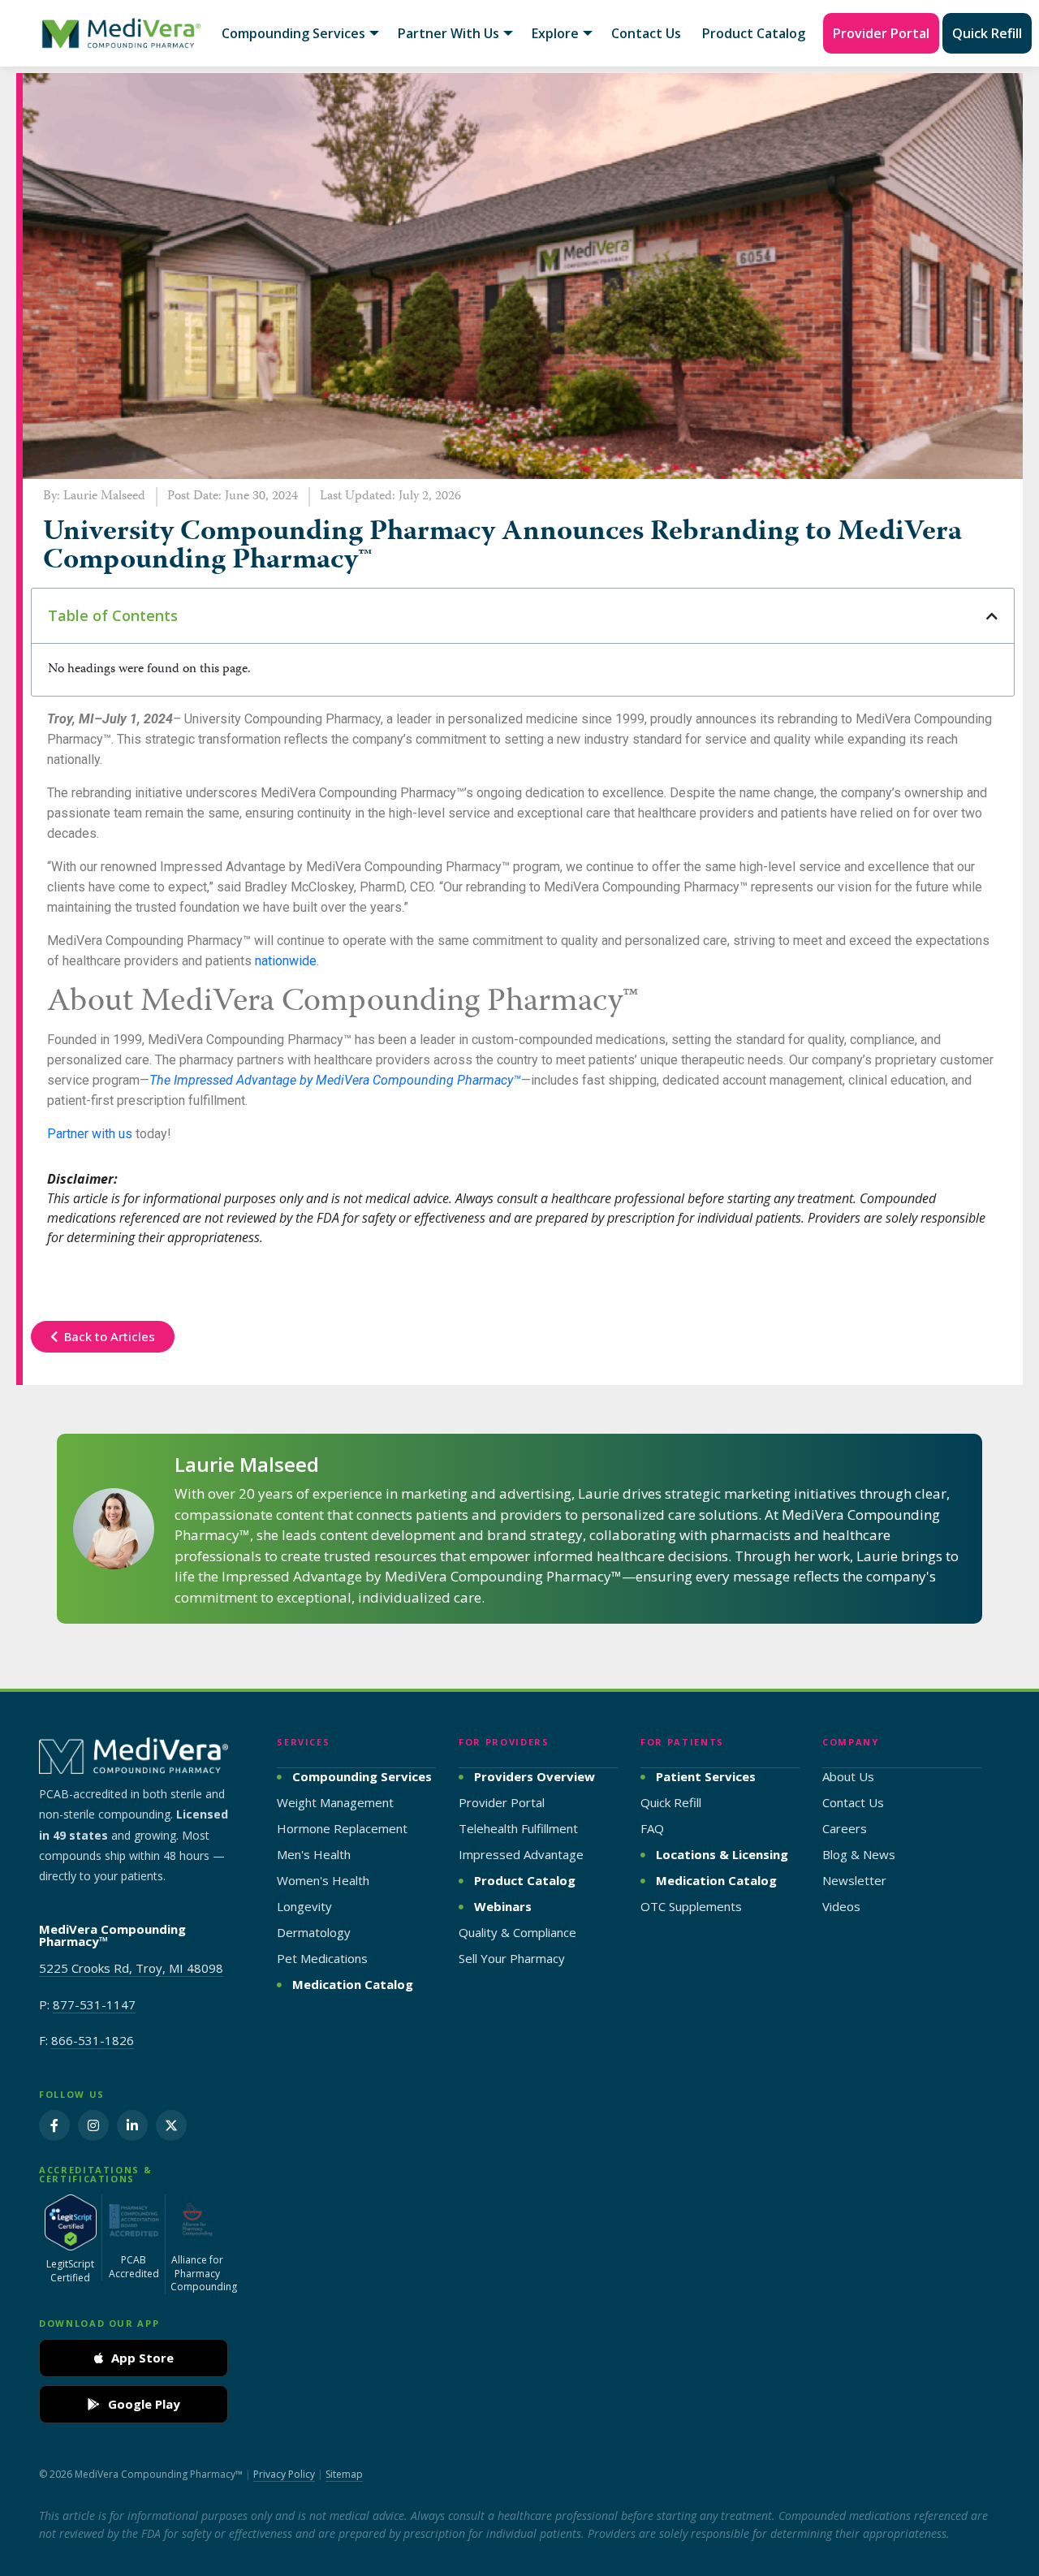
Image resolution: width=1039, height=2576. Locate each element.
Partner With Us (448, 33)
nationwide (286, 961)
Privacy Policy (284, 2474)
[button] (992, 616)
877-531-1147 (94, 2004)
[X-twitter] (171, 2125)
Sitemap (344, 2474)
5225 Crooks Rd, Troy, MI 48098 (131, 1968)
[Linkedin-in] (132, 2125)
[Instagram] (93, 2125)
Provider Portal (881, 33)
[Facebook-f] (54, 2125)
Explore (555, 33)
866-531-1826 (93, 2040)
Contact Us (646, 33)
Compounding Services (293, 33)
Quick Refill (987, 33)
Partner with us (90, 1134)
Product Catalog (754, 33)
